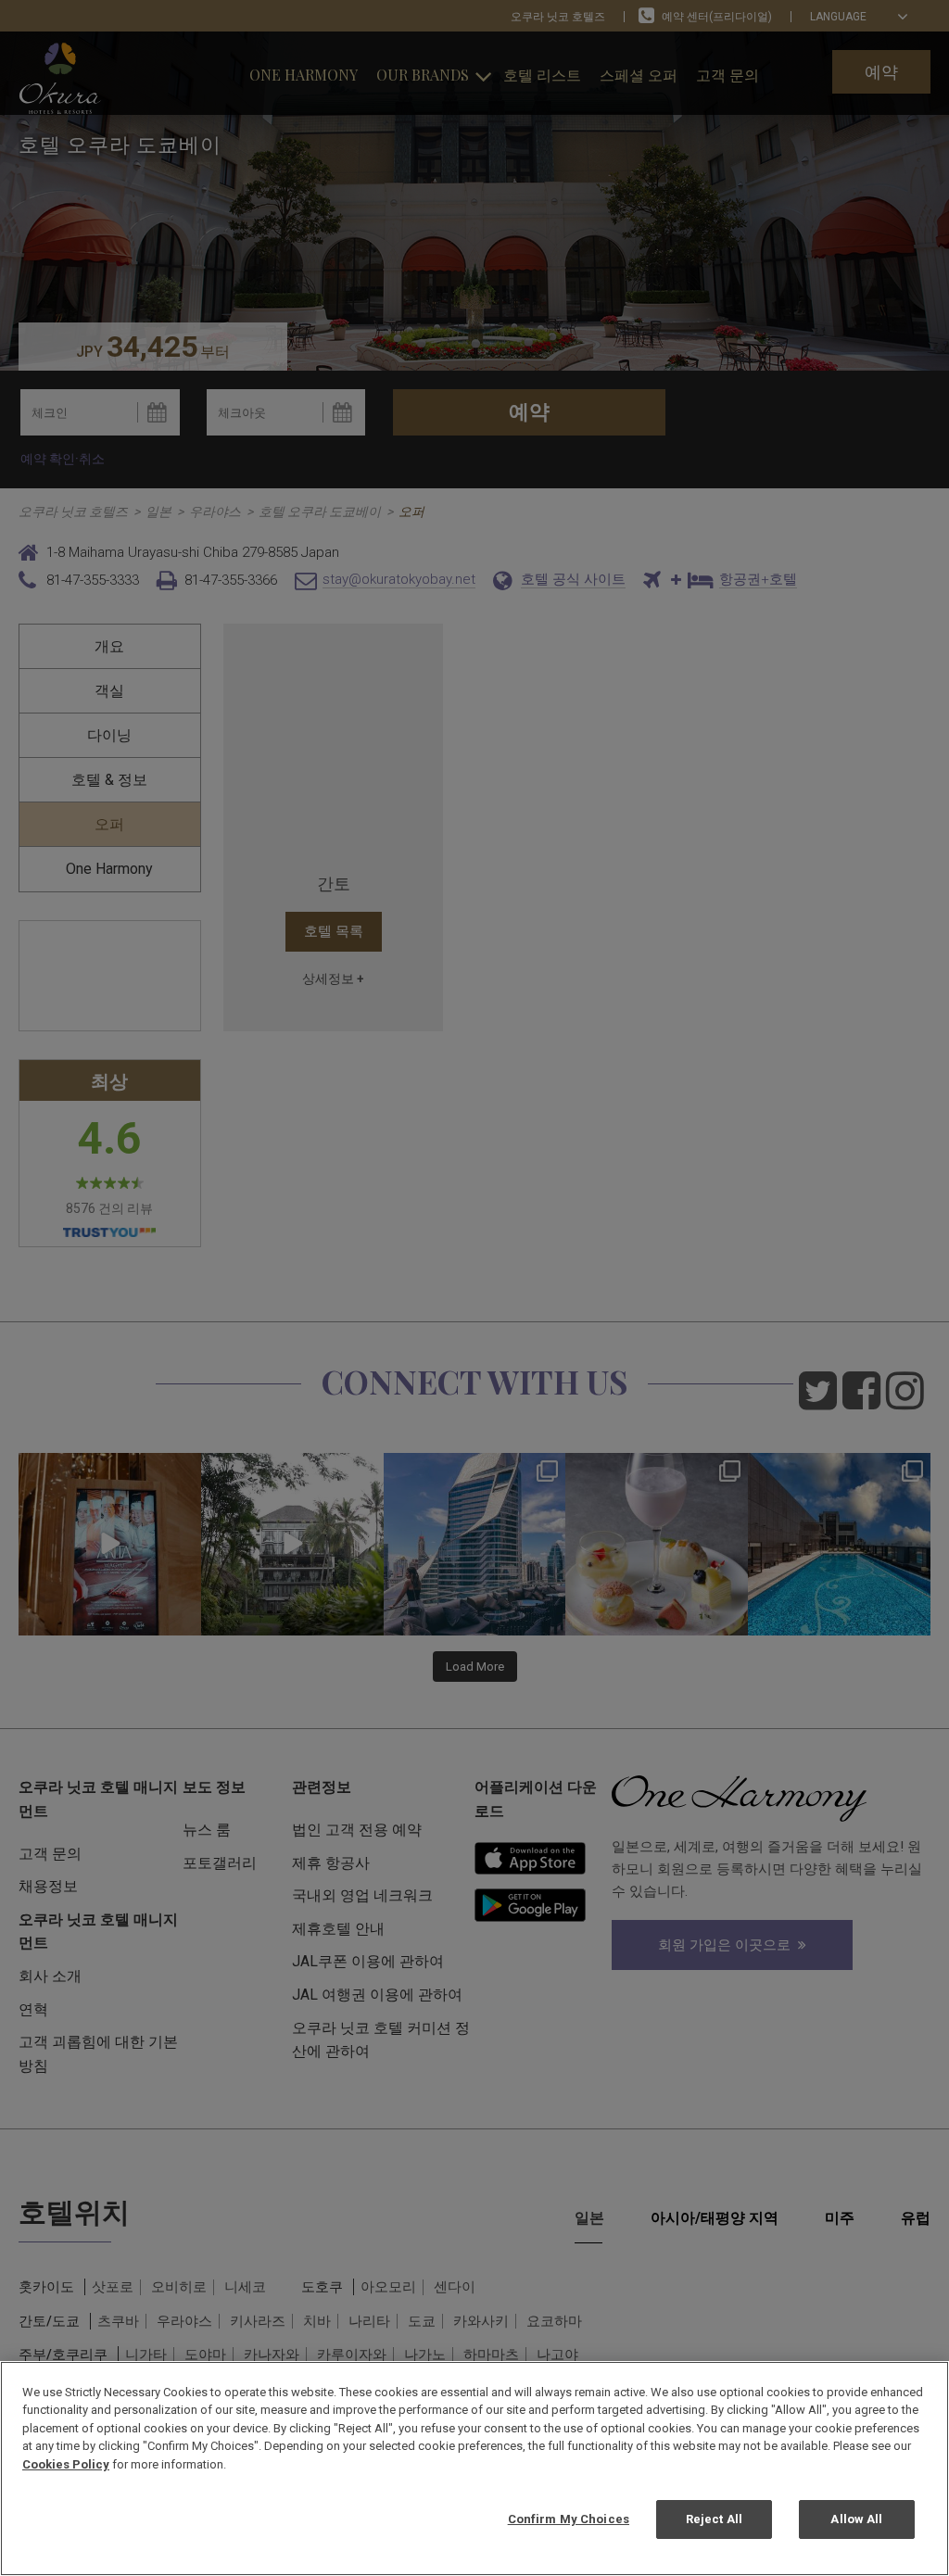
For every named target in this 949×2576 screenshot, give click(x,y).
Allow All (856, 2519)
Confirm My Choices (569, 2519)
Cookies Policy (66, 2464)
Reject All (714, 2519)
